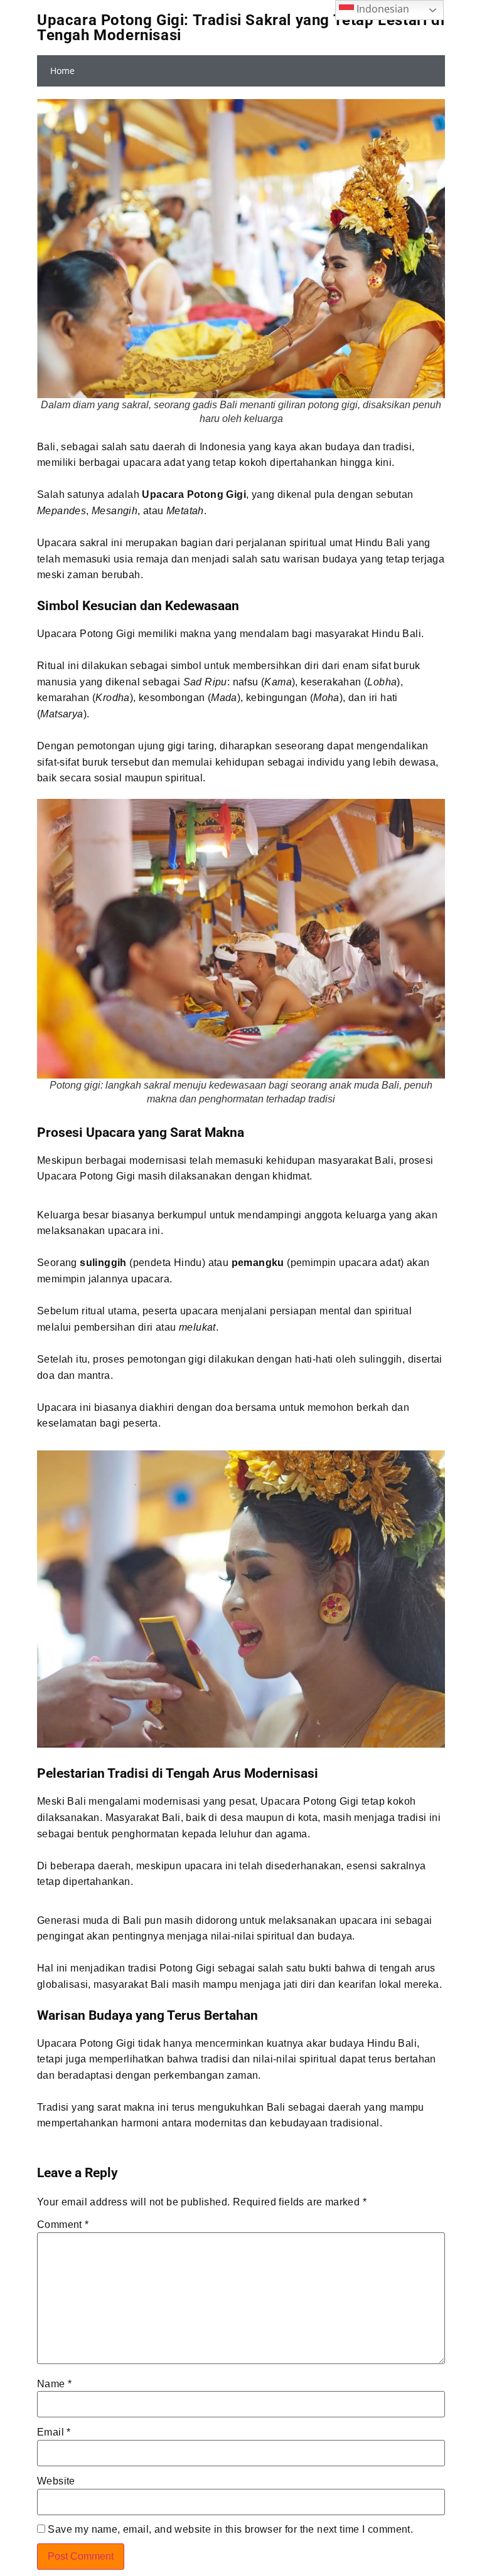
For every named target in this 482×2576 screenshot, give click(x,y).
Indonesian (382, 9)
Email (54, 2432)
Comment (63, 2225)
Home (62, 71)
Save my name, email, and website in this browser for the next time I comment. (230, 2530)
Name (54, 2384)
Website (56, 2481)
